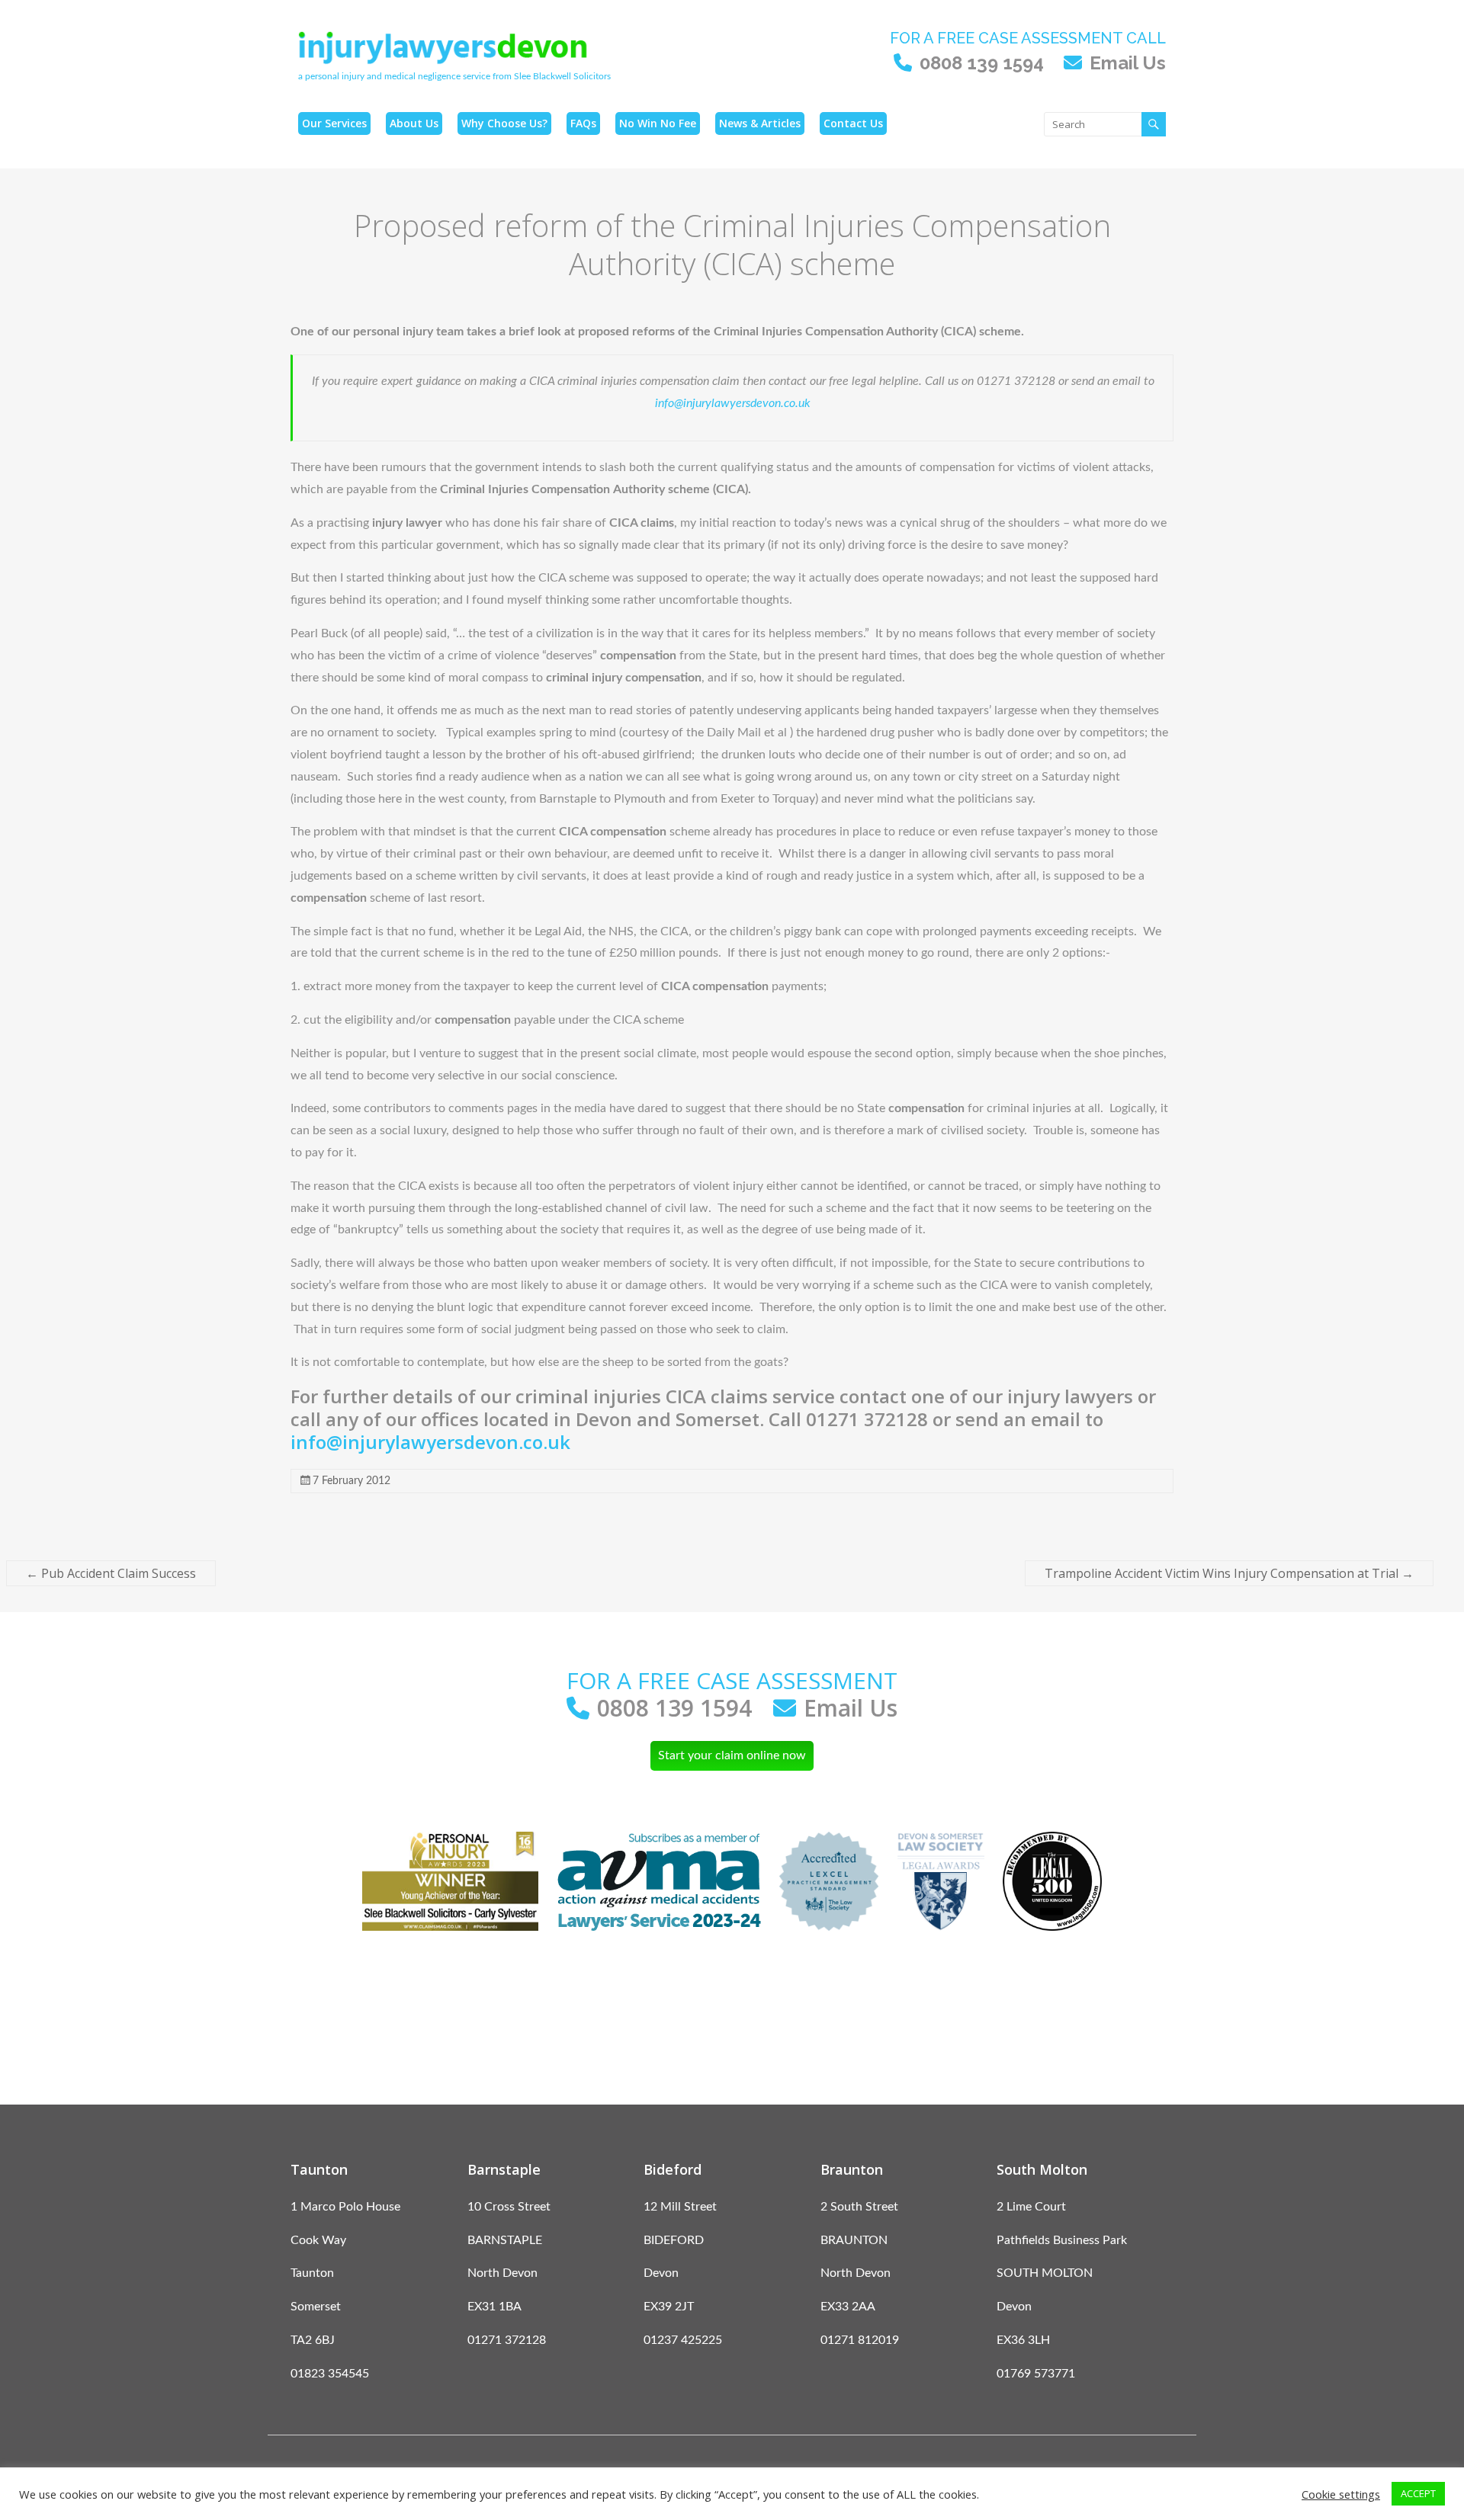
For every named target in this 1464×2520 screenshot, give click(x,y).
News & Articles (760, 123)
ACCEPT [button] (1418, 2493)
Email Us (1128, 63)
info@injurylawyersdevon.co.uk (733, 403)
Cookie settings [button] (1341, 2494)
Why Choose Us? (504, 123)
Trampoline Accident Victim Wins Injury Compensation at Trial (1229, 1573)
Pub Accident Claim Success (111, 1573)
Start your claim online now (732, 1755)
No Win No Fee (658, 123)
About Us (414, 123)
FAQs (583, 123)
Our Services (334, 123)
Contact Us (853, 123)
